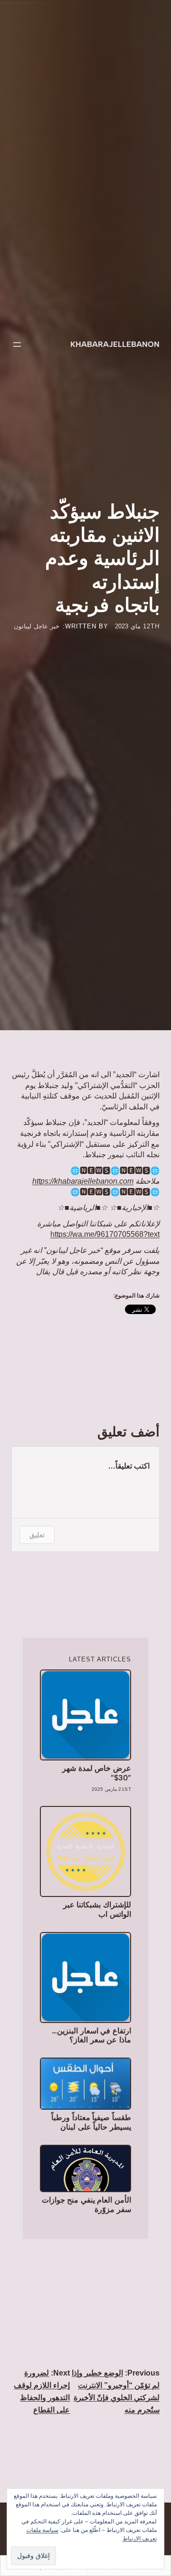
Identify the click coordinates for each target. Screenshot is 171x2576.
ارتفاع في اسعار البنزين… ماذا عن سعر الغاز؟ (91, 2035)
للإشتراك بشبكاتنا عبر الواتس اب (97, 1909)
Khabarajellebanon (115, 344)
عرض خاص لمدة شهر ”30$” (97, 1773)
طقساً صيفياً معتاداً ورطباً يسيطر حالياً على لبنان (91, 2122)
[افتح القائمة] (17, 345)
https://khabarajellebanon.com (83, 1181)
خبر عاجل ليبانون (37, 626)
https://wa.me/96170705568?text (105, 1234)
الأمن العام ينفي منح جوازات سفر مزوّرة (86, 2204)
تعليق (37, 1535)
